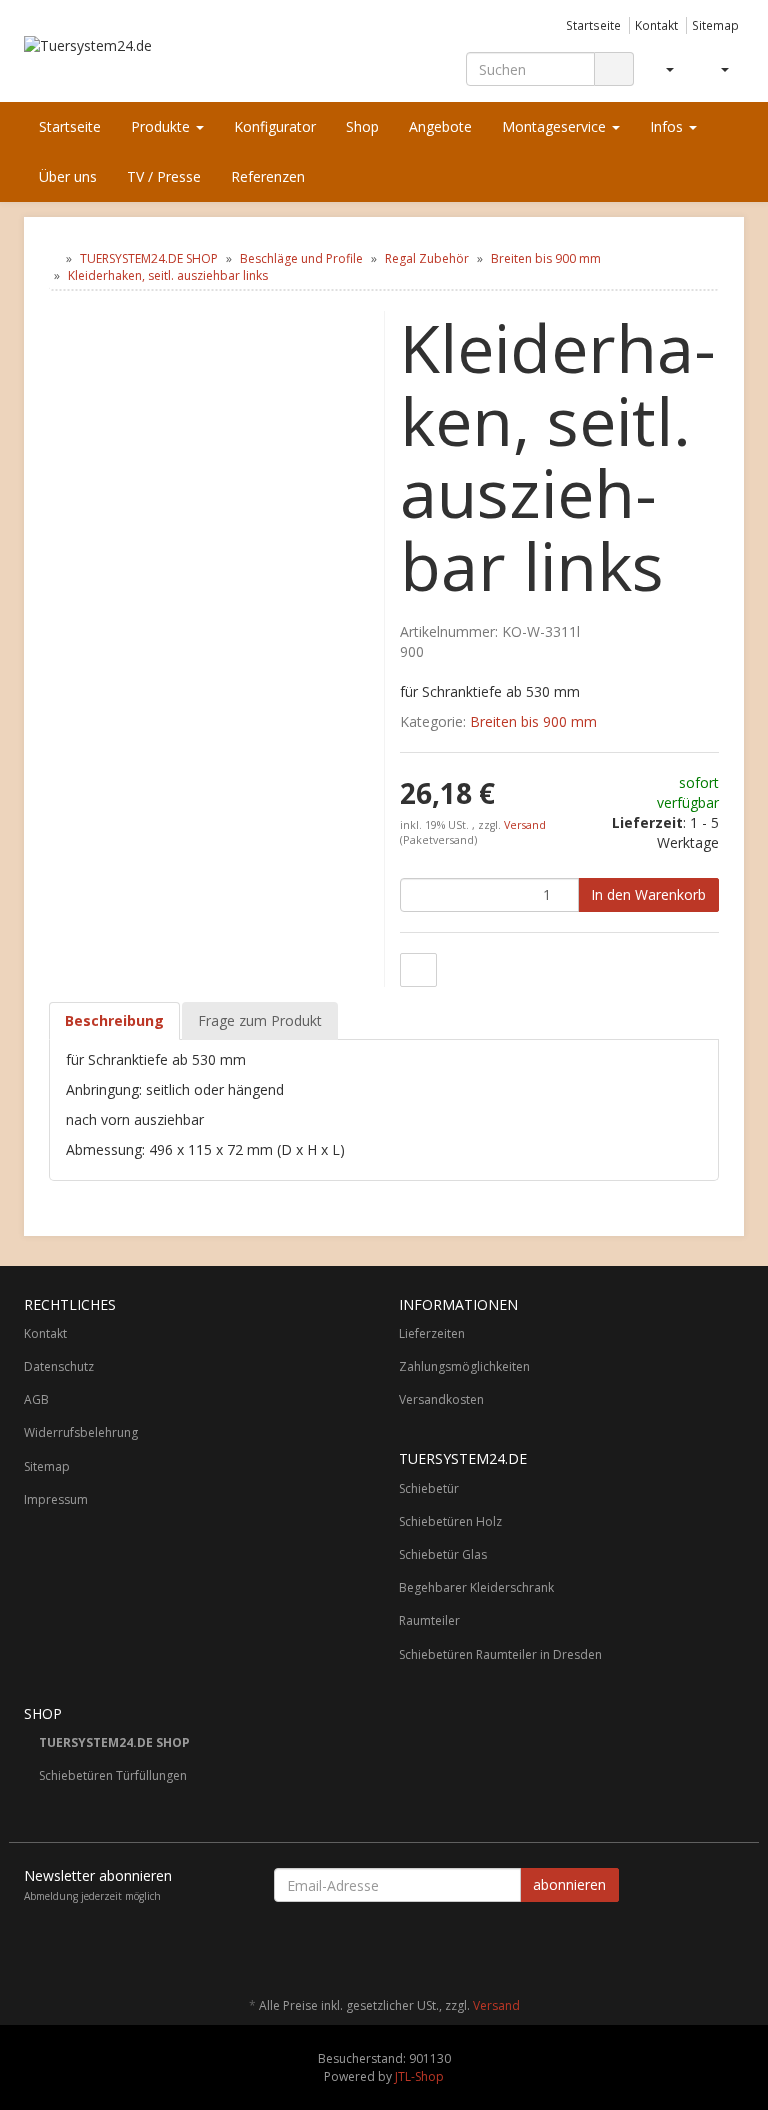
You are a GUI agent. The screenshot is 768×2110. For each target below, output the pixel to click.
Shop (362, 126)
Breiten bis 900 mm (533, 721)
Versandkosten (441, 1399)
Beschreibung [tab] (114, 1020)
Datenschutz (59, 1366)
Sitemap (715, 25)
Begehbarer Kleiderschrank (476, 1587)
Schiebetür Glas (443, 1554)
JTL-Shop (419, 2076)
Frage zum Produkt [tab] (260, 1020)
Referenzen (268, 176)
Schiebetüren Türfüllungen (113, 1775)
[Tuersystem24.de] (134, 59)
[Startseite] (53, 258)
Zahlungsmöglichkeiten (464, 1366)
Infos (668, 126)
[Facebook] (733, 1947)
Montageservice (556, 126)
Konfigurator (275, 126)
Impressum (56, 1499)
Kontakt (656, 25)
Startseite (593, 25)
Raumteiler (429, 1620)
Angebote (440, 126)
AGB (36, 1399)
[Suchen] (614, 69)
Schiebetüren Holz (450, 1521)
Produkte (162, 126)
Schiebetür (429, 1488)
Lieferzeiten (432, 1333)
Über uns (68, 176)
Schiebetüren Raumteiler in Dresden (500, 1654)
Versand (525, 825)
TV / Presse (164, 176)
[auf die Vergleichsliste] (418, 970)
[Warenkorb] (716, 69)
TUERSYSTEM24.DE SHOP (114, 1742)
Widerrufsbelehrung (81, 1432)
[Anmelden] (661, 69)
